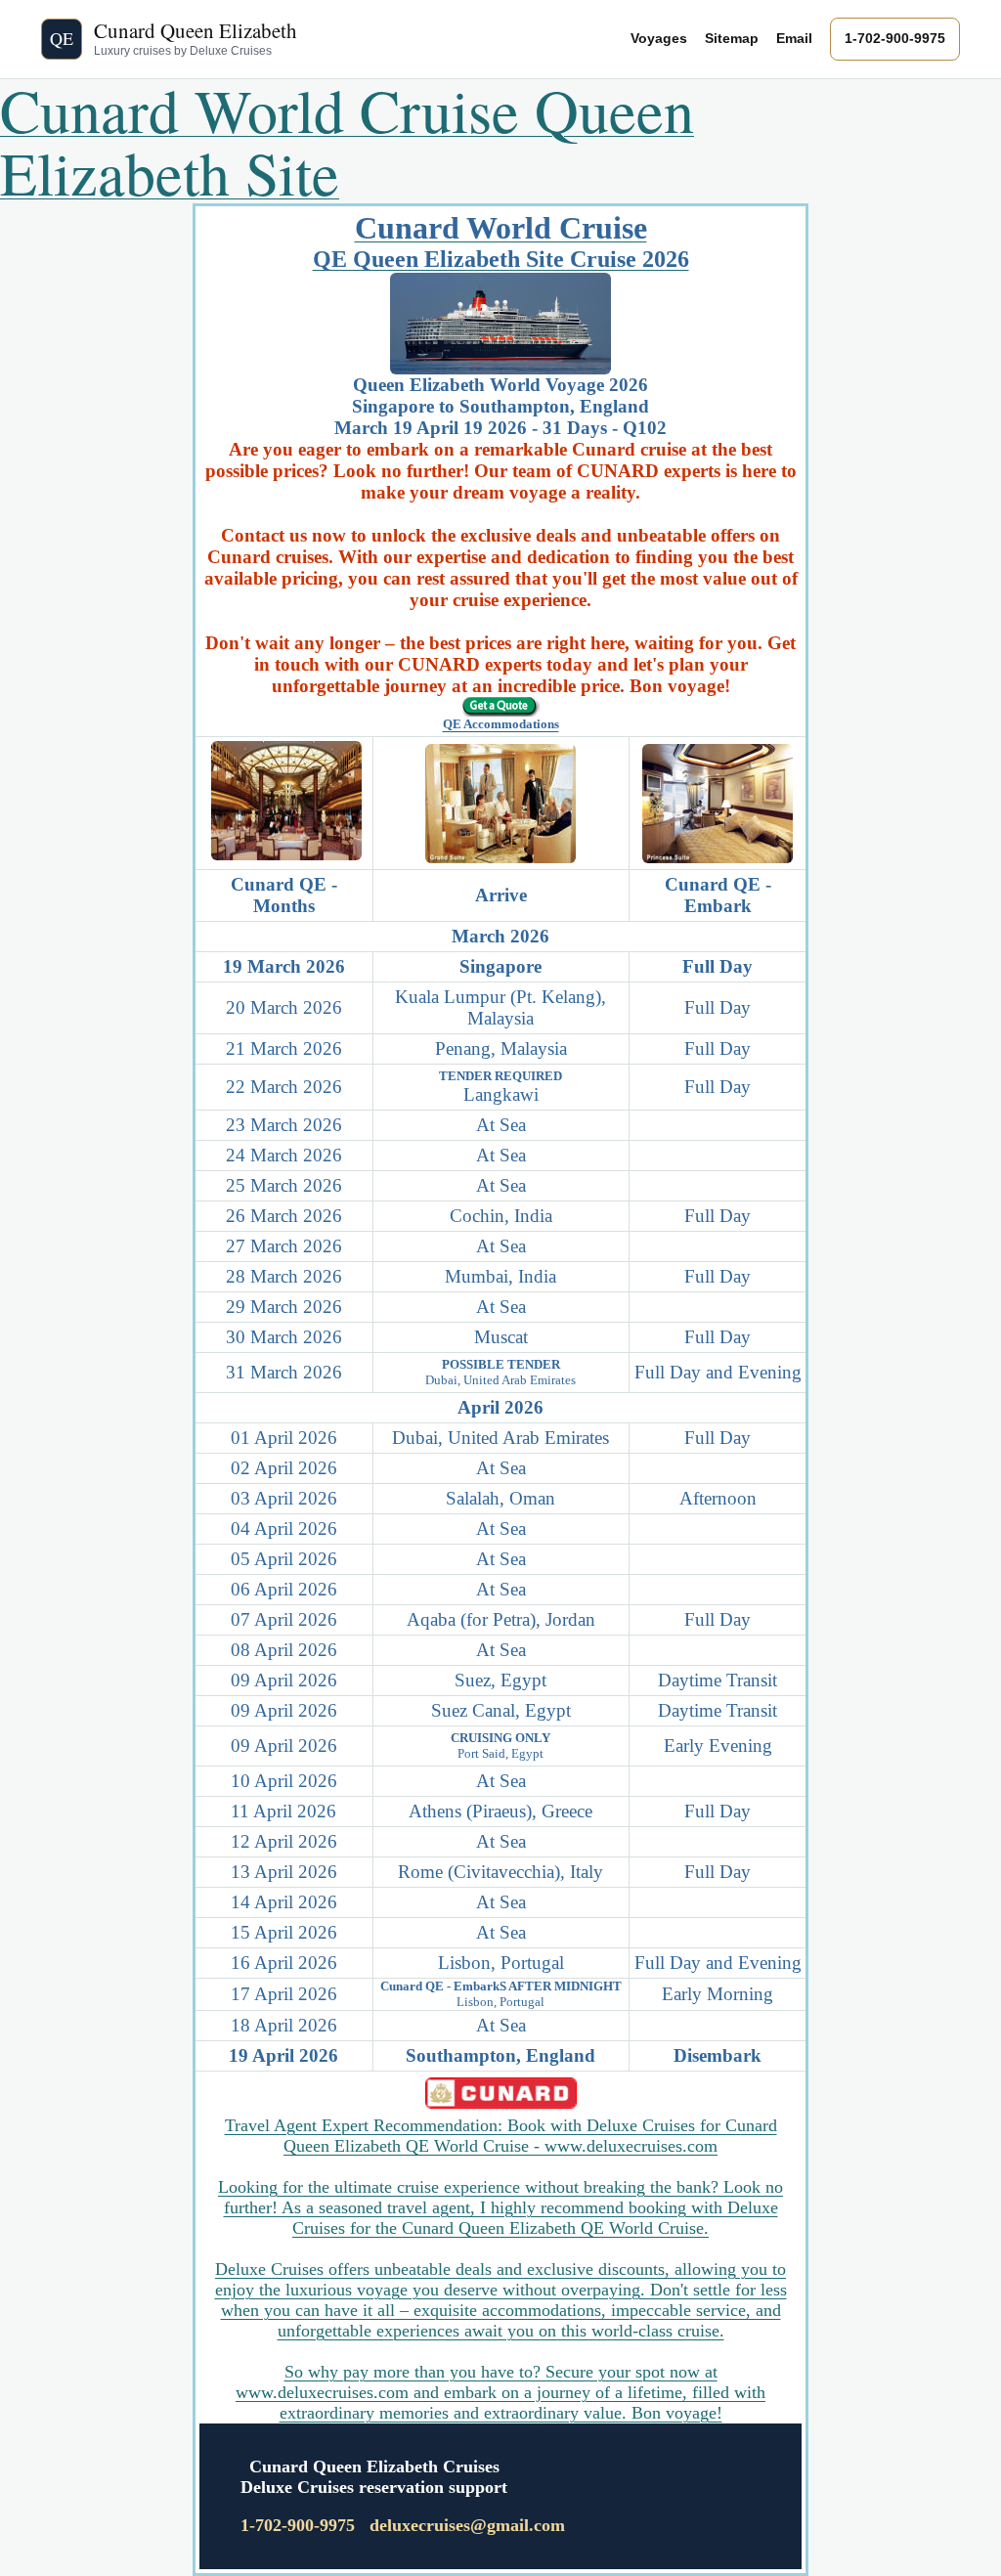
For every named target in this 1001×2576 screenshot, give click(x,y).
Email (794, 38)
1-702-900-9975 (895, 38)
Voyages (659, 38)
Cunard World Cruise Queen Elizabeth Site (347, 141)
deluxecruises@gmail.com (467, 2525)
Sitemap (732, 38)
